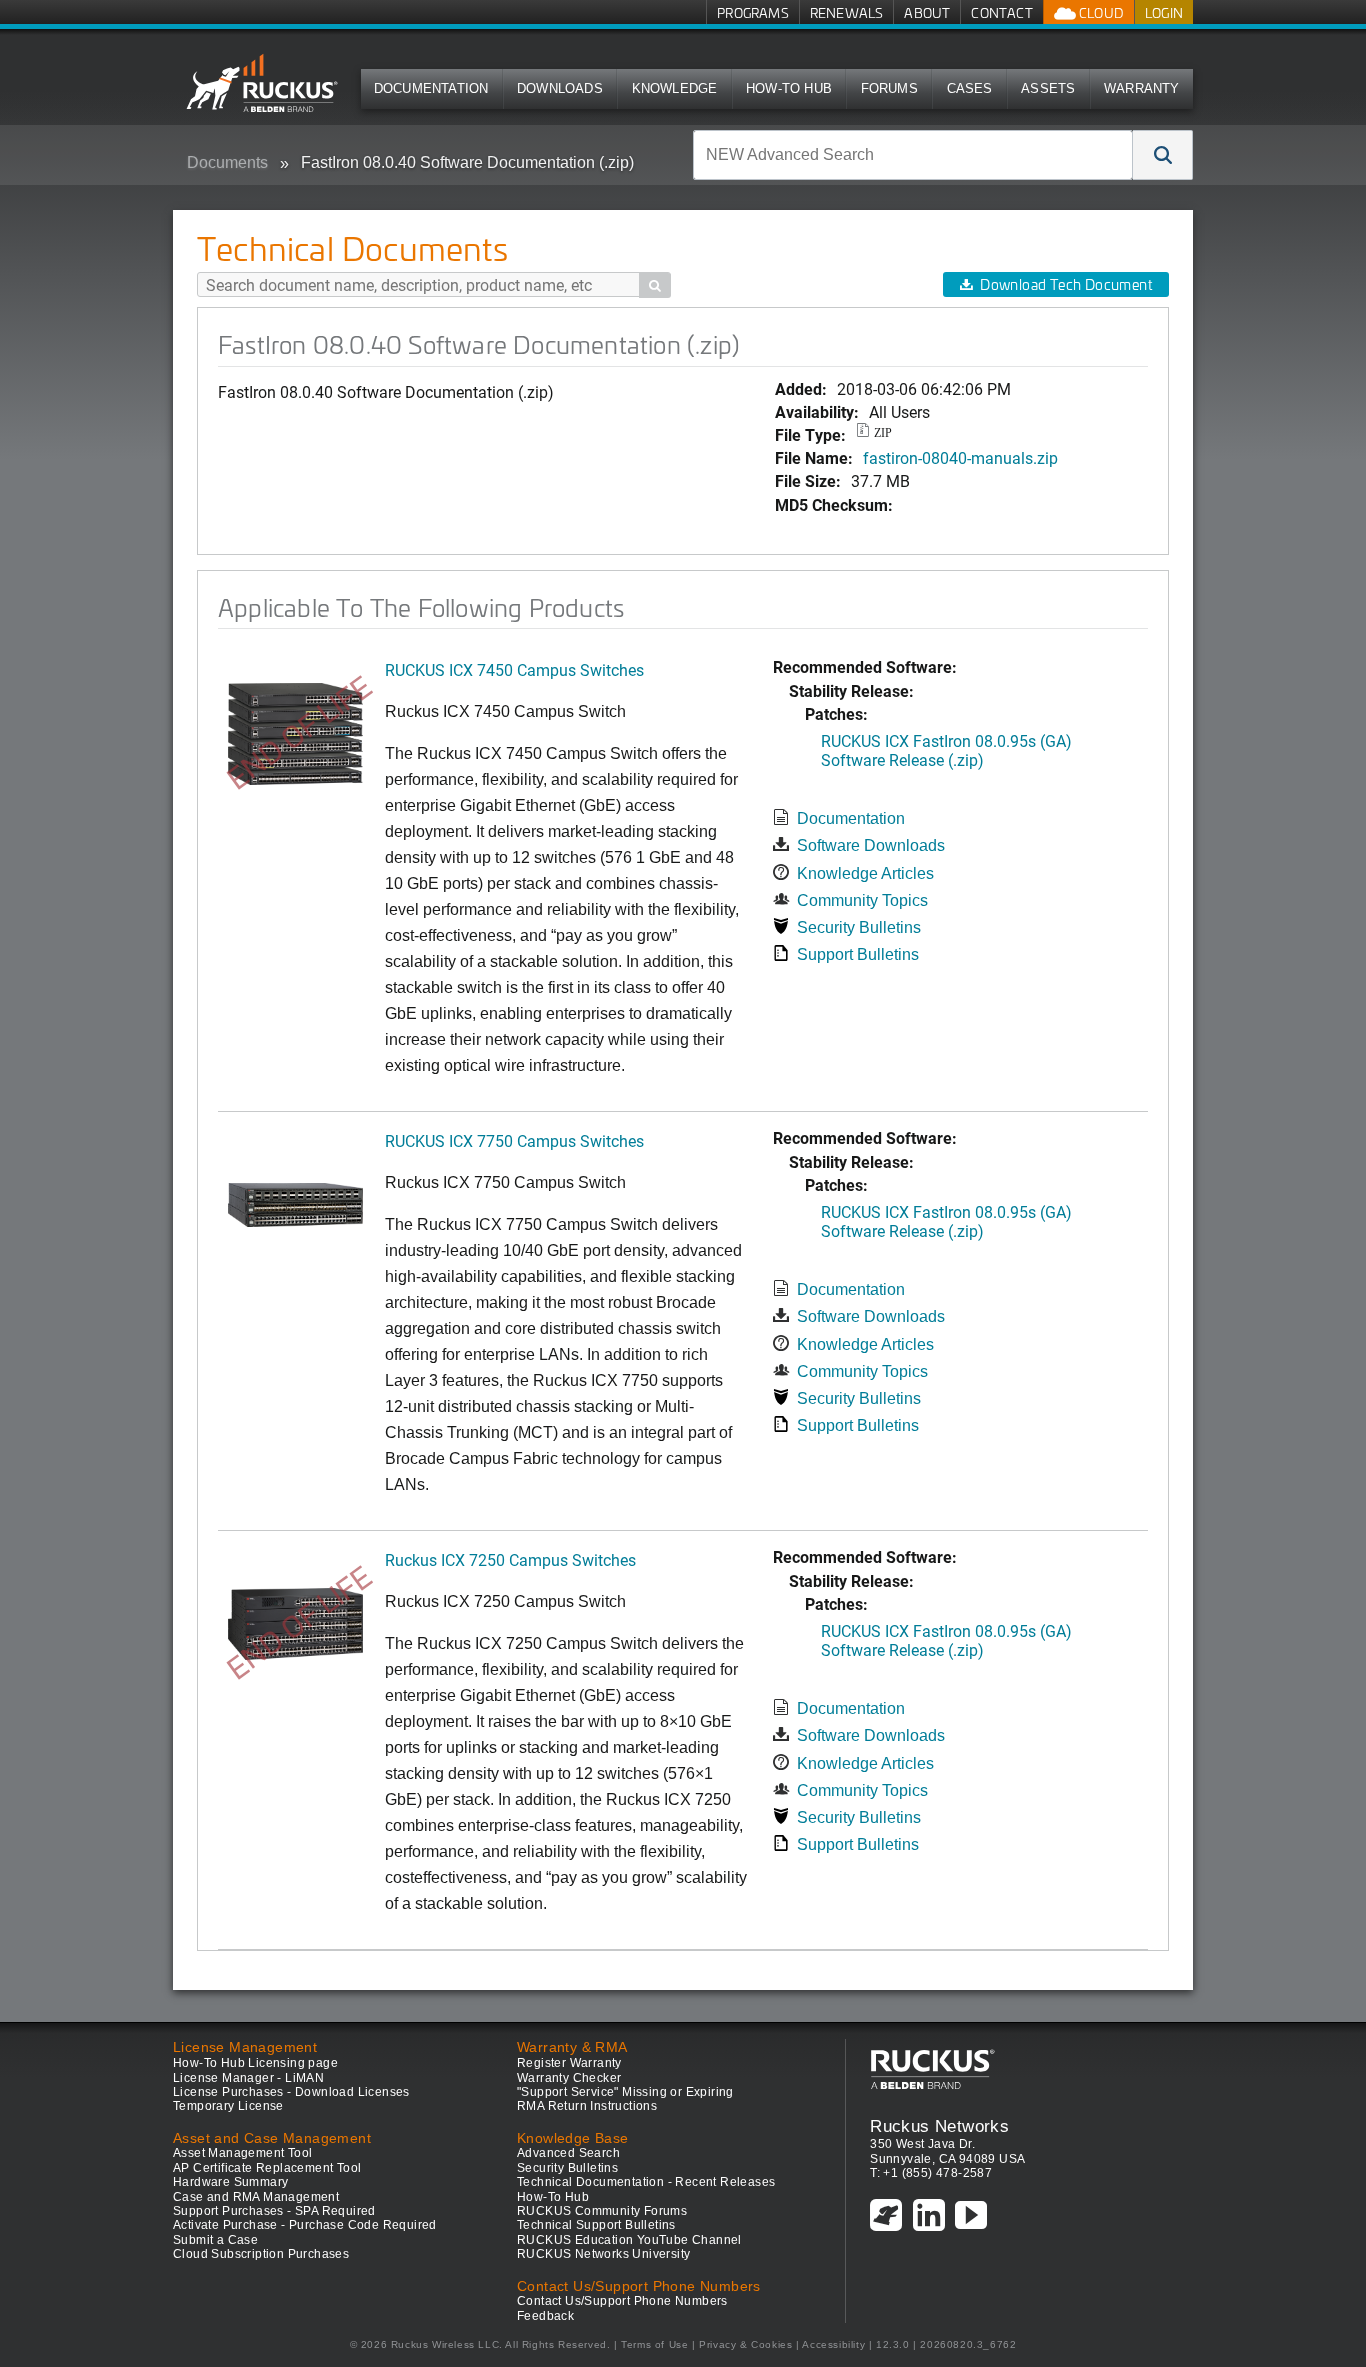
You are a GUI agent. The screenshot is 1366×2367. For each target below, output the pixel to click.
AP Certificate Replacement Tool (267, 2168)
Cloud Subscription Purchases (261, 2254)
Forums (889, 88)
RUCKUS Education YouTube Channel (629, 2240)
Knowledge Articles (865, 873)
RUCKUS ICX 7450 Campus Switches (514, 669)
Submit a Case (215, 2240)
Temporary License (228, 2106)
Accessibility (833, 2344)
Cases (970, 88)
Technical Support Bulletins (596, 2225)
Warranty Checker (569, 2078)
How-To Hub (789, 88)
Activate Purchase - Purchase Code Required (305, 2225)
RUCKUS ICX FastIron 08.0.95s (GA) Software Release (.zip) (946, 750)
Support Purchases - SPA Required (274, 2211)
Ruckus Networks (939, 2126)
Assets (1048, 88)
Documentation (431, 88)
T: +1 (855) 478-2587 (931, 2173)
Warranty (1142, 88)
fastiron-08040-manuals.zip (960, 457)
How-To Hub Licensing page (255, 2063)
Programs (753, 12)
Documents (227, 162)
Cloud (1100, 12)
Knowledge (675, 88)
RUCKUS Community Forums (602, 2211)
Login (1164, 12)
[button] (1163, 155)
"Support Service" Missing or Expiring (625, 2092)
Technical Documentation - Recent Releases (646, 2182)
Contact (1001, 12)
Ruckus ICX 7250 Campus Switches (510, 1559)
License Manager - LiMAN (248, 2078)
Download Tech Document (1066, 284)
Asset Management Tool (242, 2153)
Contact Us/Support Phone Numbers (622, 2301)
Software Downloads (871, 845)
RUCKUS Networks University (603, 2254)
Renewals (847, 12)
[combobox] (913, 155)
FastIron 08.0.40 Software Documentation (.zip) (467, 162)
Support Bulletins (858, 954)
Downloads (560, 88)
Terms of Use (654, 2344)
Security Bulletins (859, 927)
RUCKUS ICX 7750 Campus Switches (514, 1140)
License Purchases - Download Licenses (291, 2092)
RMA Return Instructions (587, 2106)
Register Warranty (569, 2063)
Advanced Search (568, 2153)
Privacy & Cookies (745, 2344)
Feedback (545, 2316)
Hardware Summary (230, 2182)
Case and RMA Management (256, 2197)
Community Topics (862, 900)
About (927, 12)
